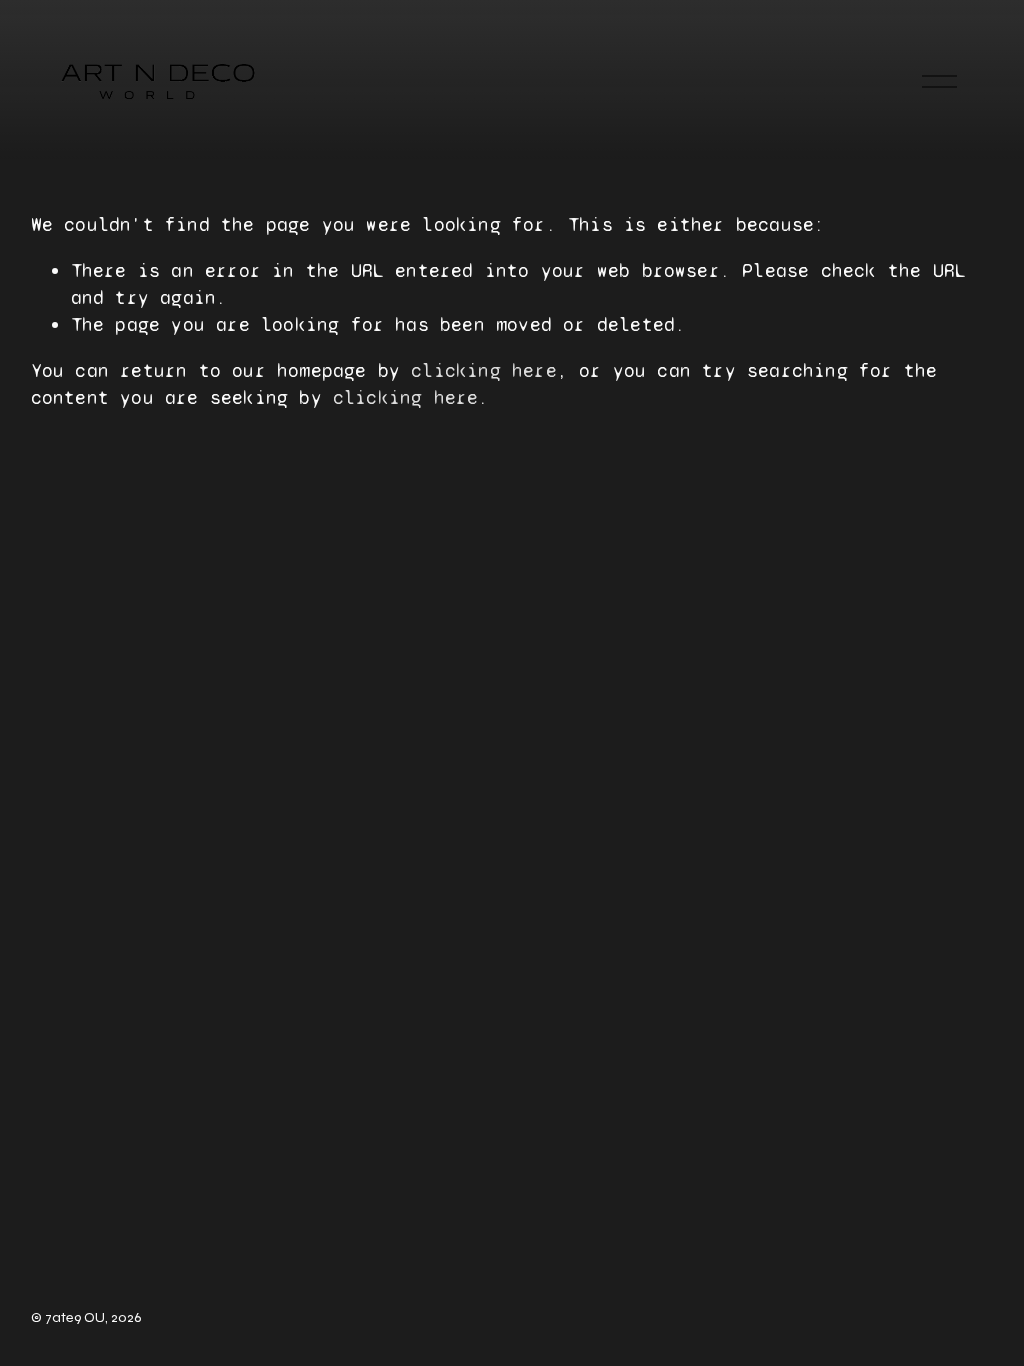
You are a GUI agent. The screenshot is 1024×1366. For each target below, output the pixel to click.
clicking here (484, 370)
